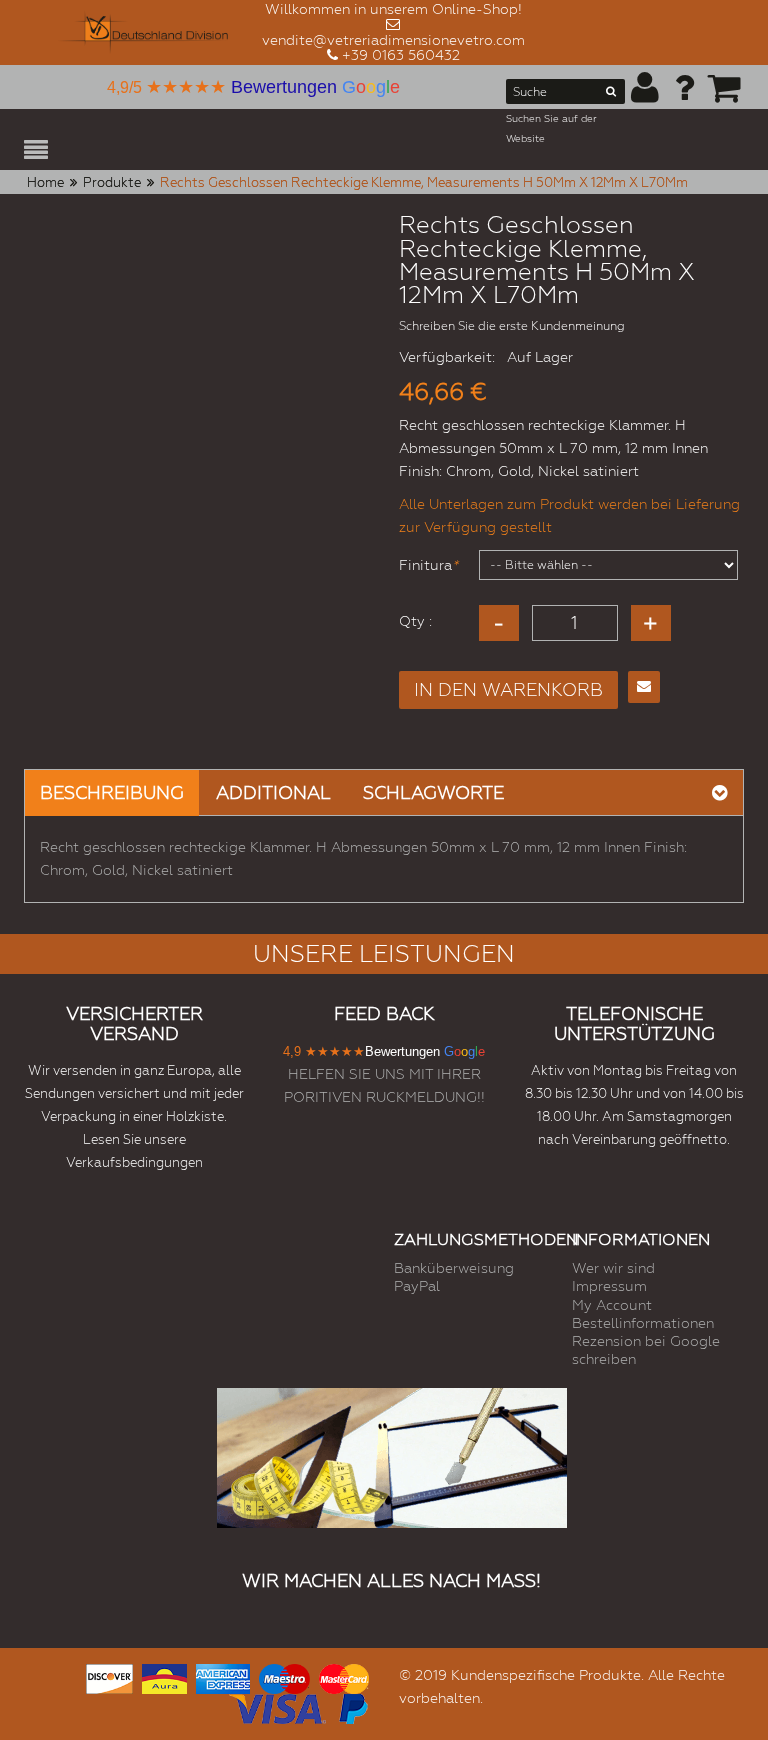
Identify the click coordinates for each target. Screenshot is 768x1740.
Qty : (415, 621)
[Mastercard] (344, 1676)
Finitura (425, 565)
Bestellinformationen (643, 1323)
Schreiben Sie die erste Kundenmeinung (512, 326)
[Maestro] (284, 1676)
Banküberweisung (454, 1268)
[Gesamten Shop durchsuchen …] (610, 95)
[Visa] (277, 1706)
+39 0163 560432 (401, 55)
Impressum (609, 1286)
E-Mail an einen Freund (644, 687)
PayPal (417, 1286)
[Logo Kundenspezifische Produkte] (143, 32)
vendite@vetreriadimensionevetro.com (393, 40)
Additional (273, 792)
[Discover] (109, 1676)
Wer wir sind (613, 1268)
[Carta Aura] (165, 1676)
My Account (612, 1305)
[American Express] (223, 1676)
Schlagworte (433, 792)
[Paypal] (352, 1706)
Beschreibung (112, 792)
